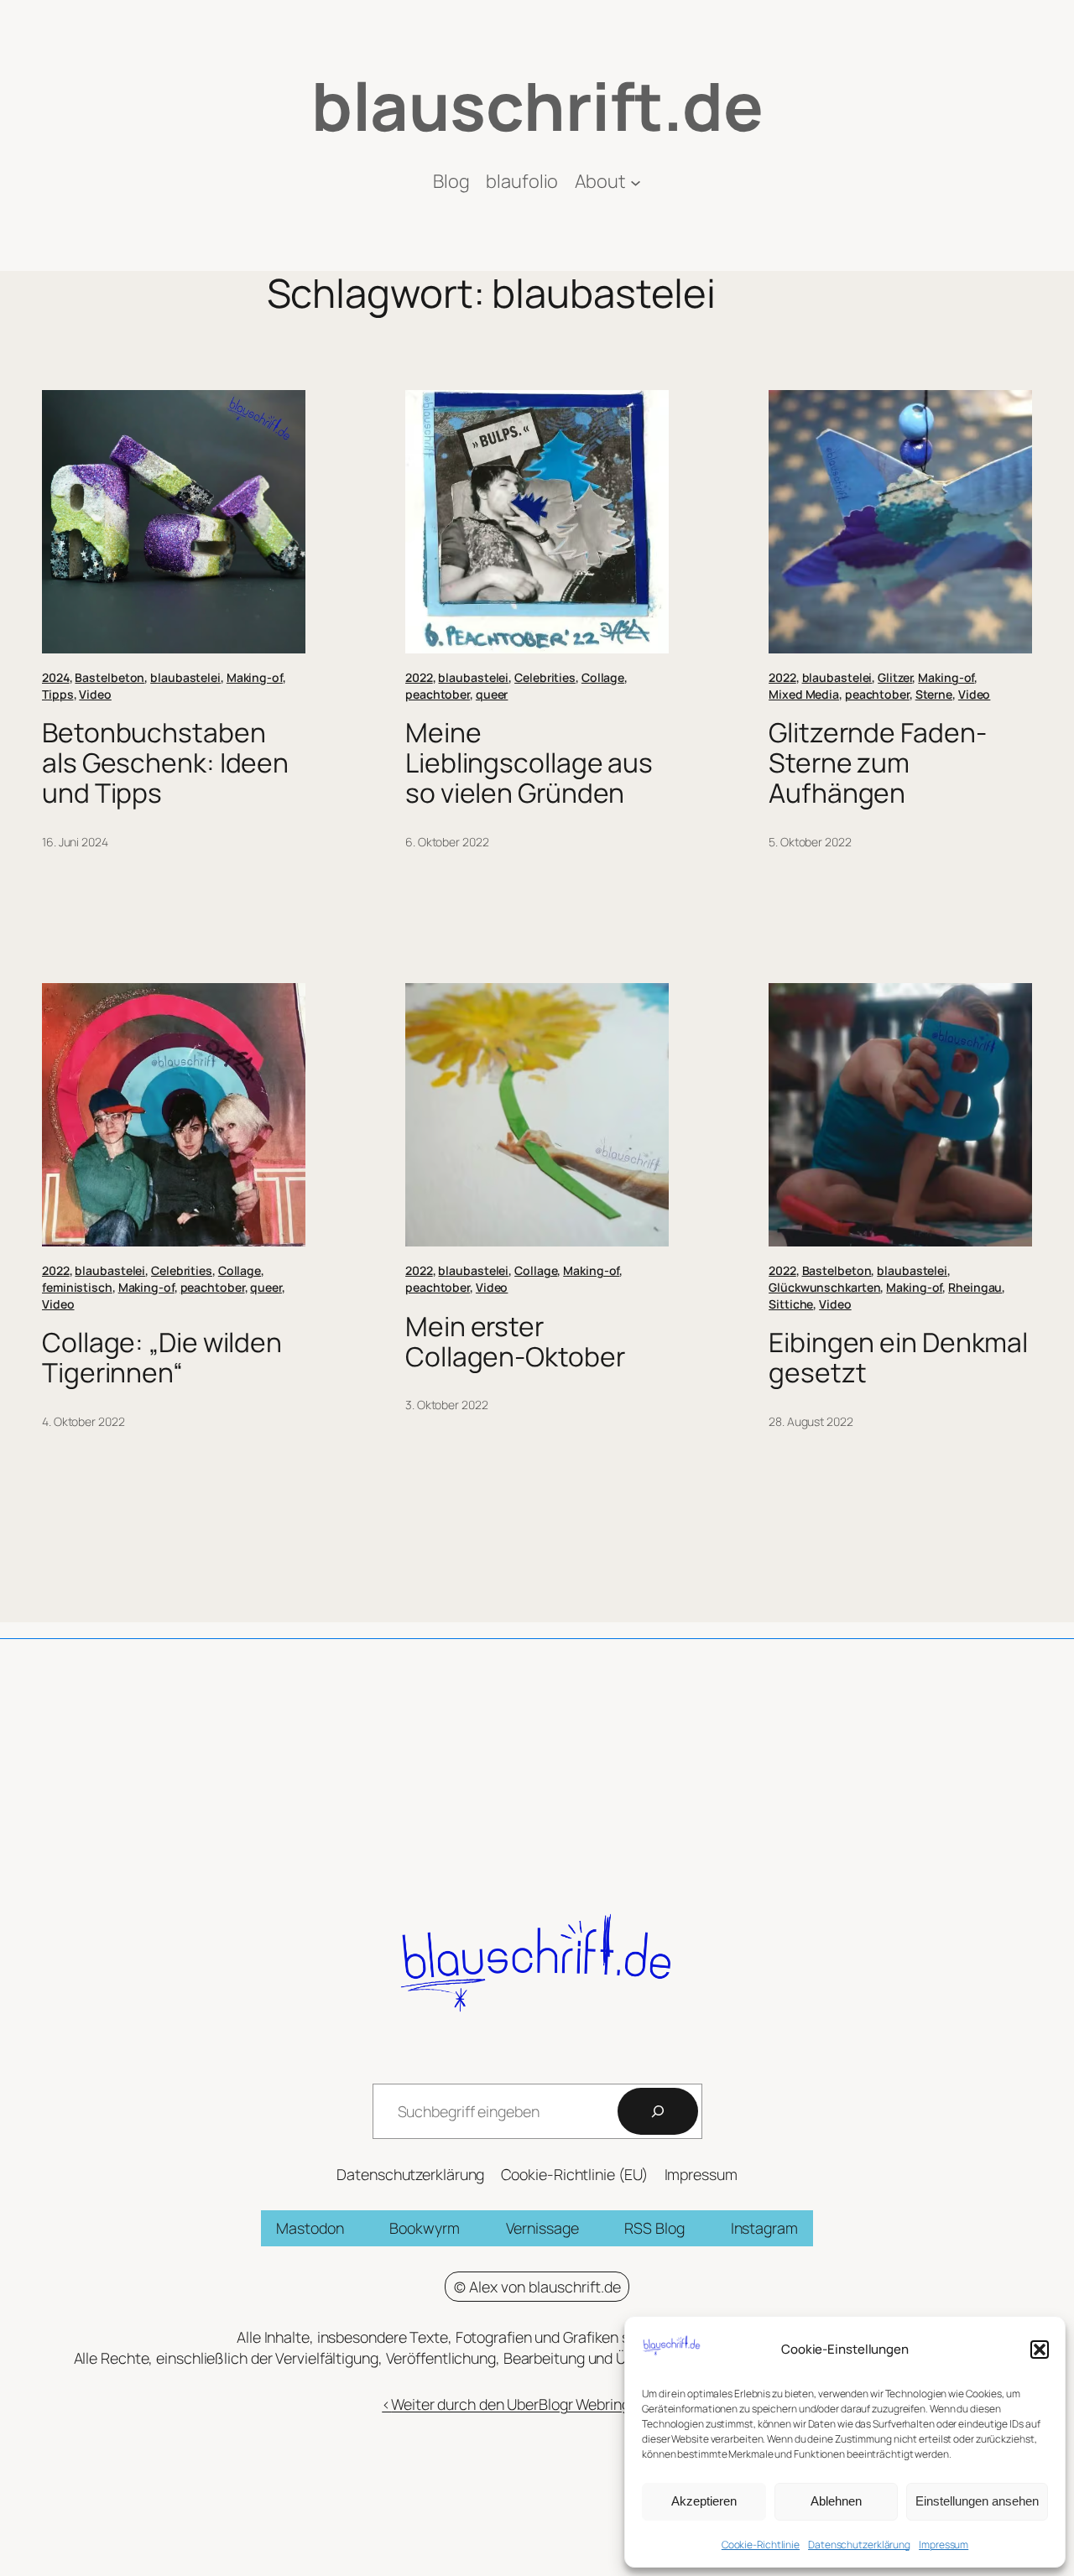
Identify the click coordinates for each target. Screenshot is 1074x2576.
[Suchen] (658, 2111)
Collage (603, 677)
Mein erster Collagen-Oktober (515, 1342)
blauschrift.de (537, 105)
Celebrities (545, 677)
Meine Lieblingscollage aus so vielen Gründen (529, 763)
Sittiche (791, 1304)
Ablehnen (836, 2501)
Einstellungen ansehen (977, 2501)
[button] (1040, 2350)
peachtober (438, 694)
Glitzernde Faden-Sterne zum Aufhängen (877, 763)
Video (95, 694)
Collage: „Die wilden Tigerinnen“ (162, 1358)
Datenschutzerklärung (859, 2545)
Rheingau (975, 1287)
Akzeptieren (704, 2501)
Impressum (944, 2545)
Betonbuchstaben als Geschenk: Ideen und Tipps (165, 763)
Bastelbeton (109, 677)
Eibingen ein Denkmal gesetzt (898, 1358)
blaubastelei (185, 677)
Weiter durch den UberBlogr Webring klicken (537, 2404)
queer (492, 694)
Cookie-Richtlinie (761, 2545)
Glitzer (895, 677)
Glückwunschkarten (824, 1287)
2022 (419, 677)
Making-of (255, 677)
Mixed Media (804, 694)
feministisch (77, 1287)
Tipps (58, 694)
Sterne (934, 694)
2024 (56, 677)
